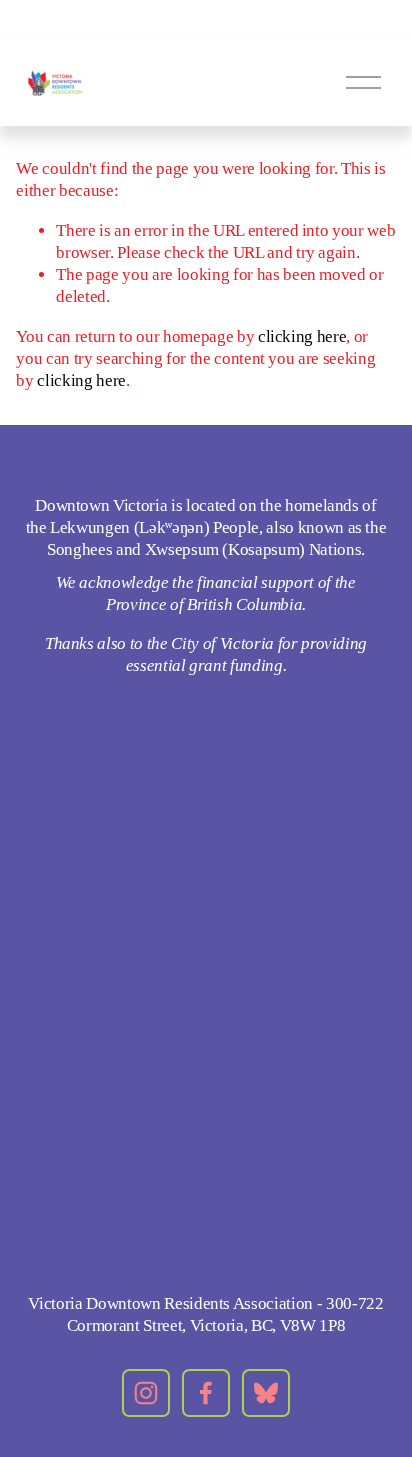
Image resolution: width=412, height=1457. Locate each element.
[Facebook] (206, 1393)
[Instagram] (146, 1393)
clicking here (302, 336)
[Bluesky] (266, 1393)
